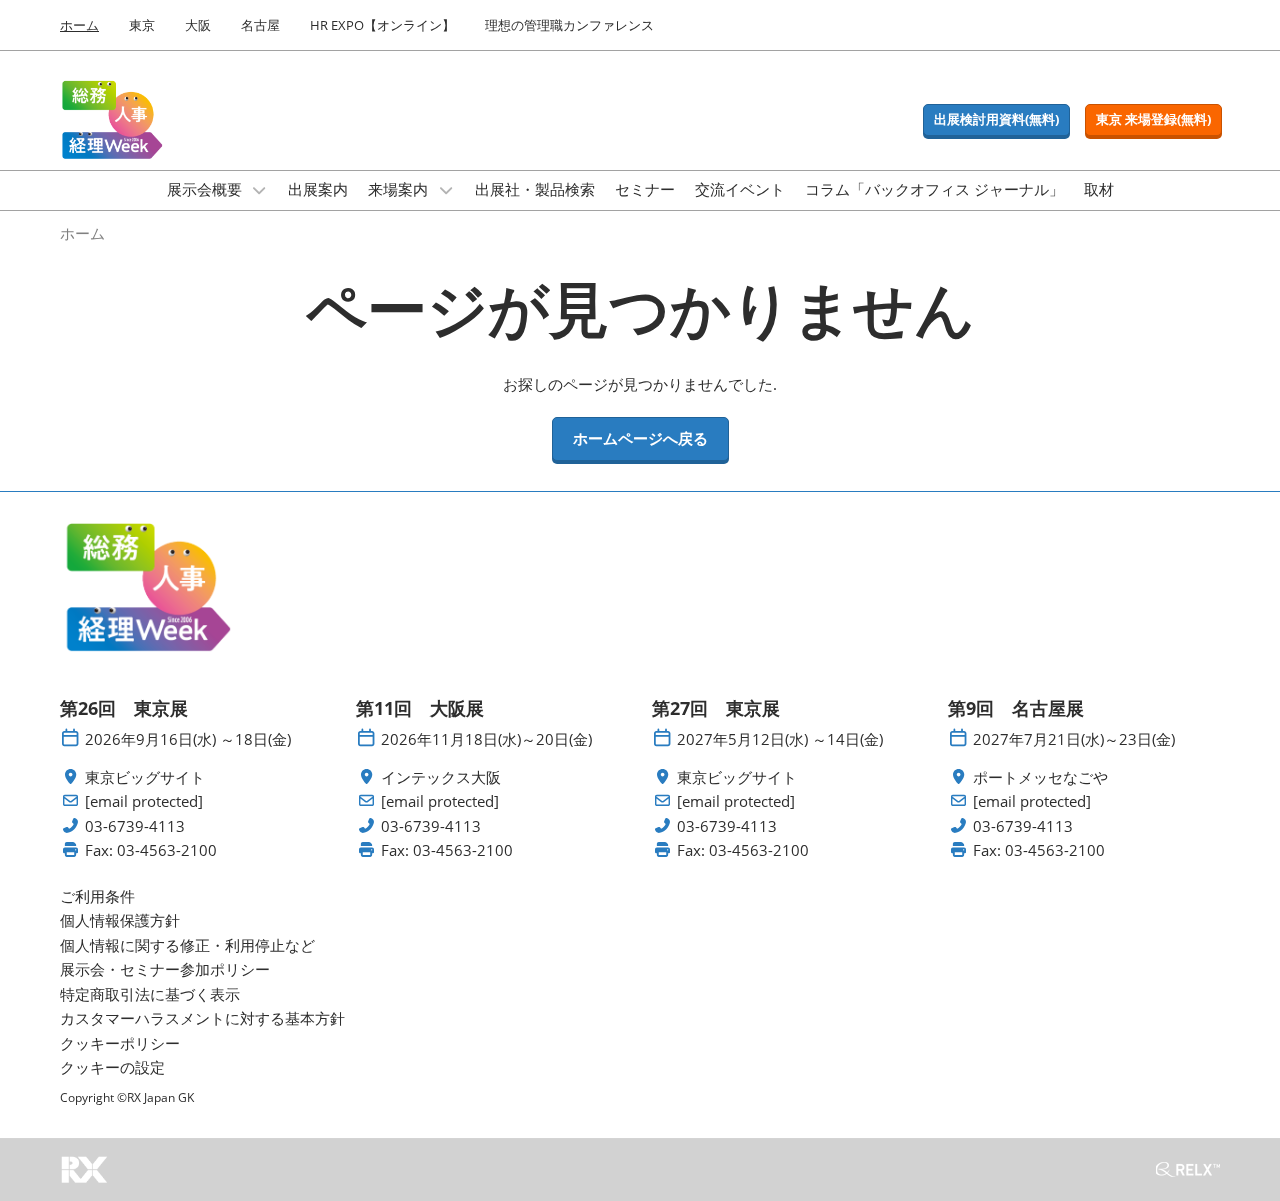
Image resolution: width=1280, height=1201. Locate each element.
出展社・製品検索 (535, 189)
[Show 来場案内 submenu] (446, 190)
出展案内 (318, 189)
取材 (1099, 189)
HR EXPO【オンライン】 (382, 25)
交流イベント (740, 189)
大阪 (198, 25)
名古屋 (260, 25)
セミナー (645, 189)
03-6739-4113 (135, 826)
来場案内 (400, 189)
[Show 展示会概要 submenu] (260, 190)
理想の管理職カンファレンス (569, 25)
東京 (142, 25)
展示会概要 (206, 189)
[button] (996, 120)
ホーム (79, 25)
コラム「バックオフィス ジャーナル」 (934, 189)
